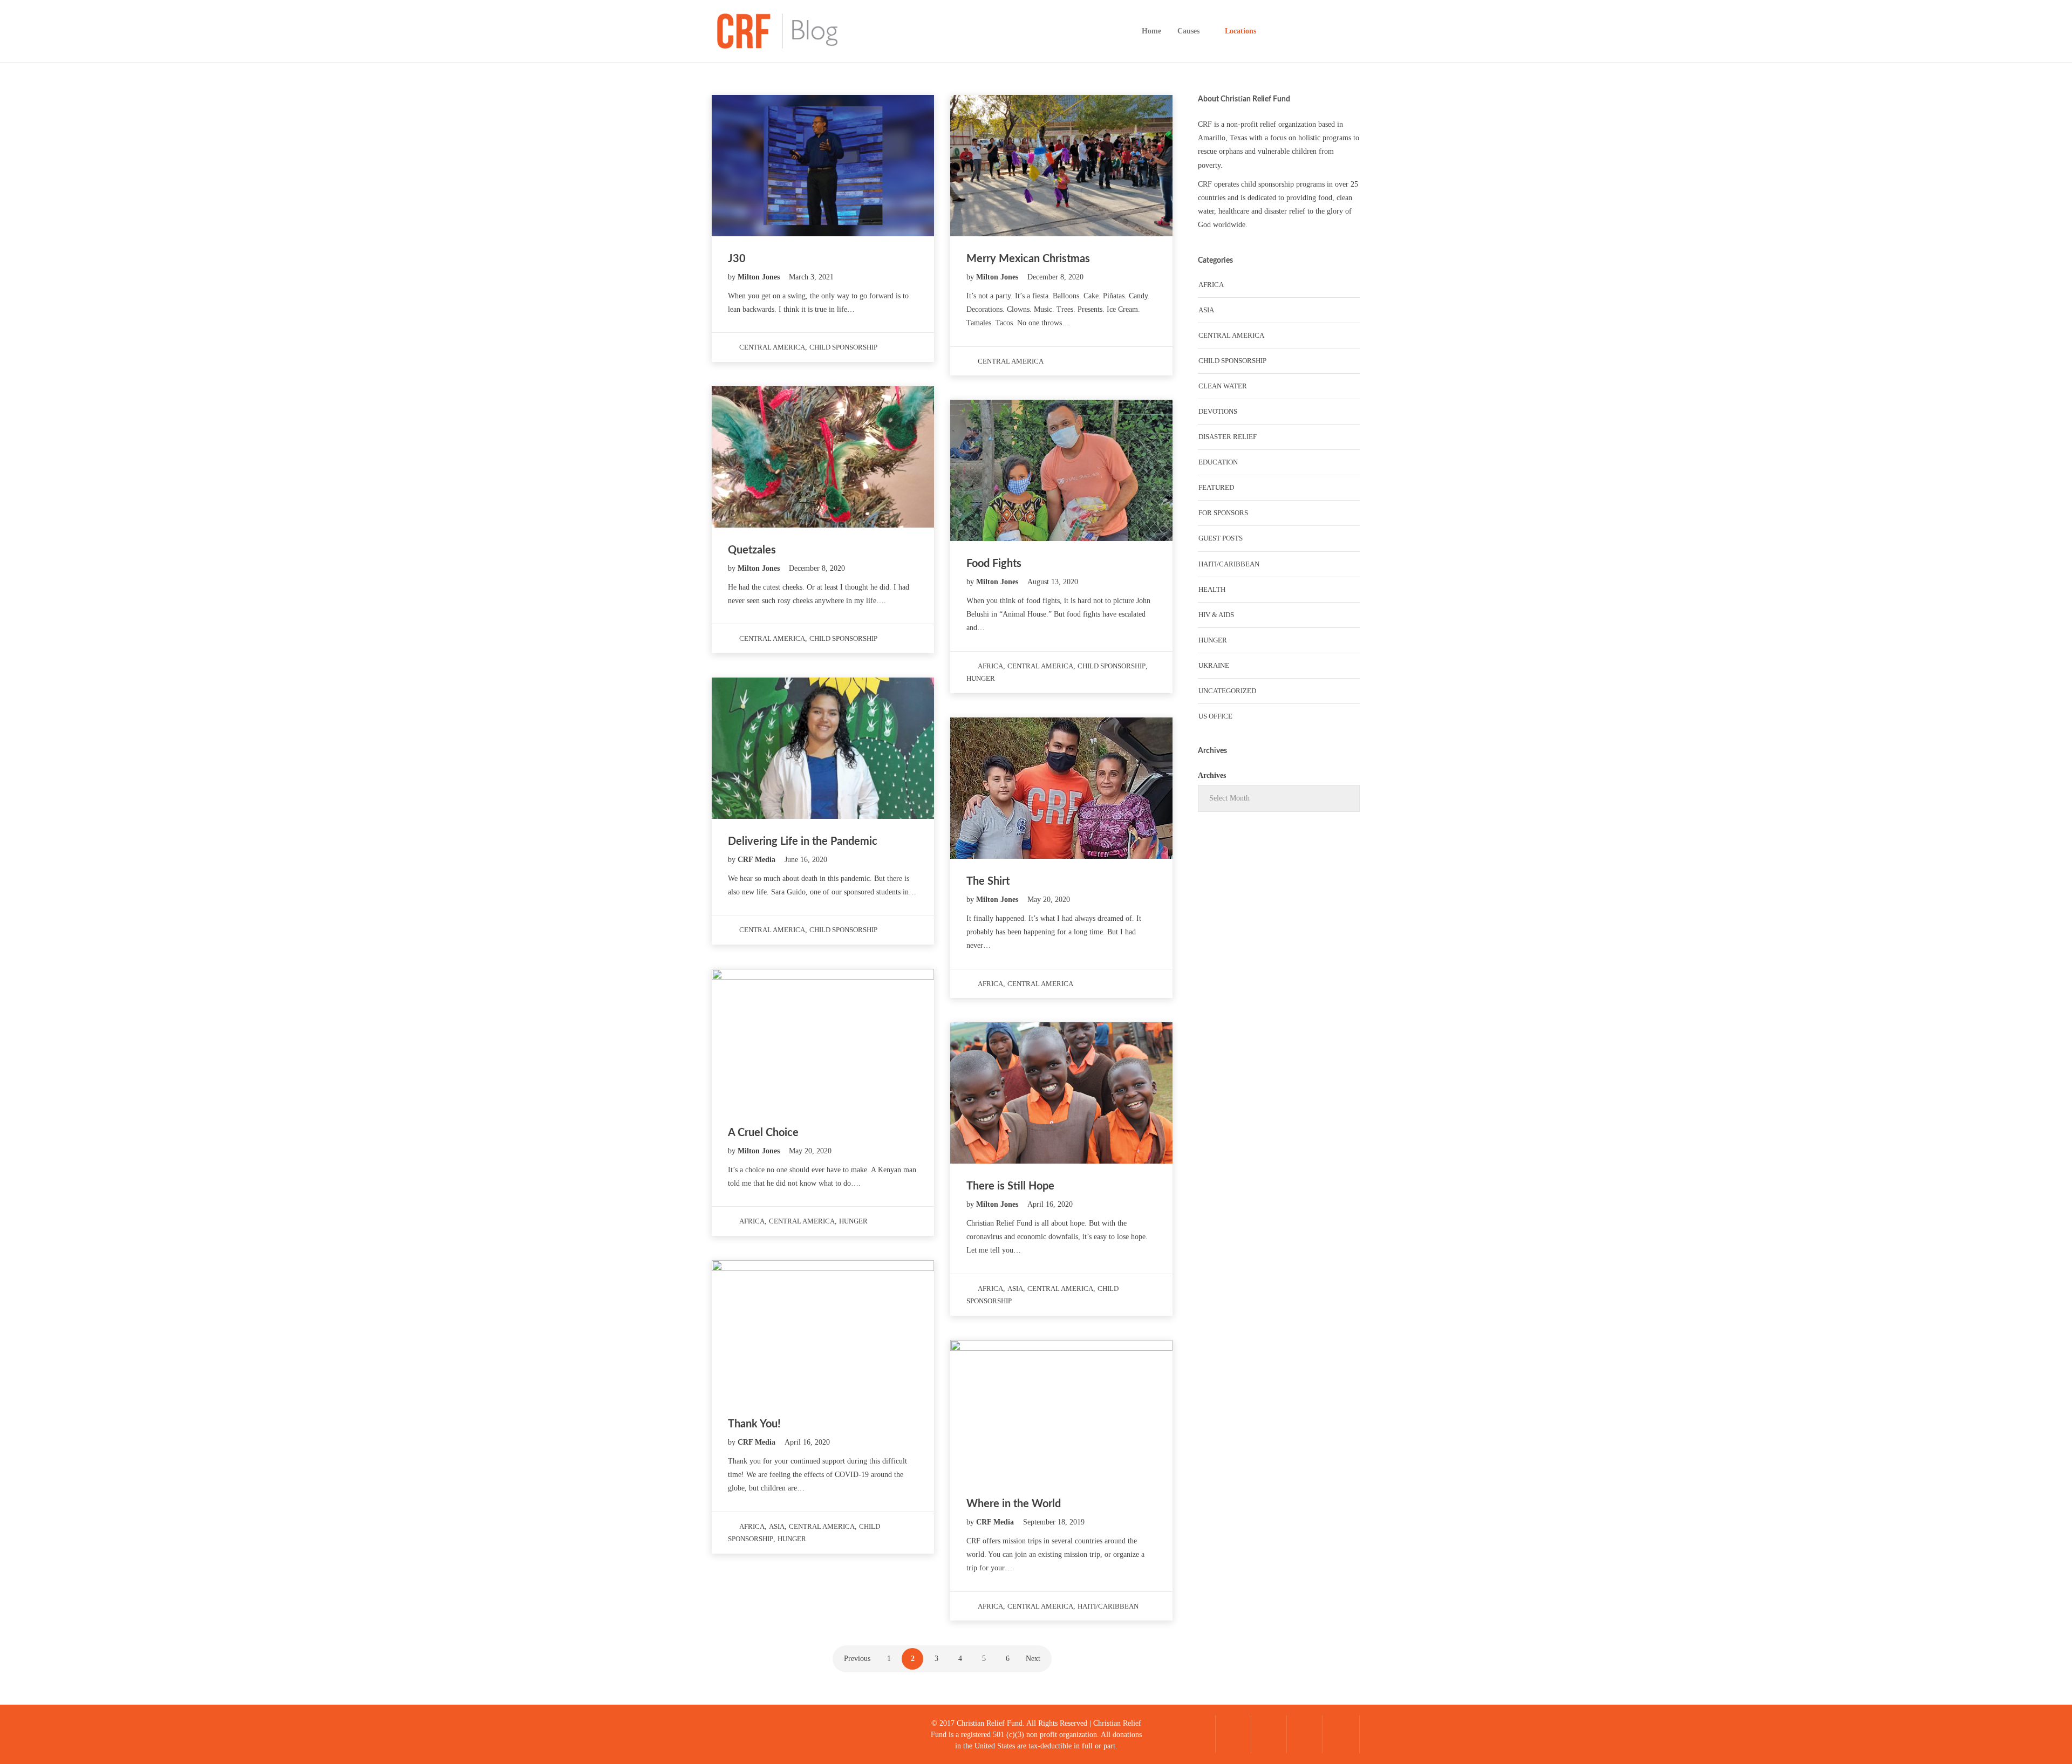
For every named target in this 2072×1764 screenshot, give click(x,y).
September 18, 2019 (1054, 1522)
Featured (1216, 487)
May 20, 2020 (1049, 900)
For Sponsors (1223, 513)
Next (1033, 1659)
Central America (772, 347)
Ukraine (1214, 665)
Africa (990, 666)
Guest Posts (1221, 538)
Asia (1015, 1288)
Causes (1188, 31)
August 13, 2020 (1053, 582)
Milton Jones (760, 277)
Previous (857, 1659)
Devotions (1218, 411)
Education (1218, 462)
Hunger (981, 678)
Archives (1212, 775)
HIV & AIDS (1216, 615)
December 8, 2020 (1055, 277)
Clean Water (1223, 386)
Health (1212, 589)
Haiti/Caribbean (1108, 1606)
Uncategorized (1227, 691)
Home (1151, 31)
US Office (1215, 716)
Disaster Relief (1228, 437)
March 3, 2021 (811, 277)
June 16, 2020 (806, 860)
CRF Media (758, 860)
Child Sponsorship (843, 347)
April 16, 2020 (1050, 1204)
